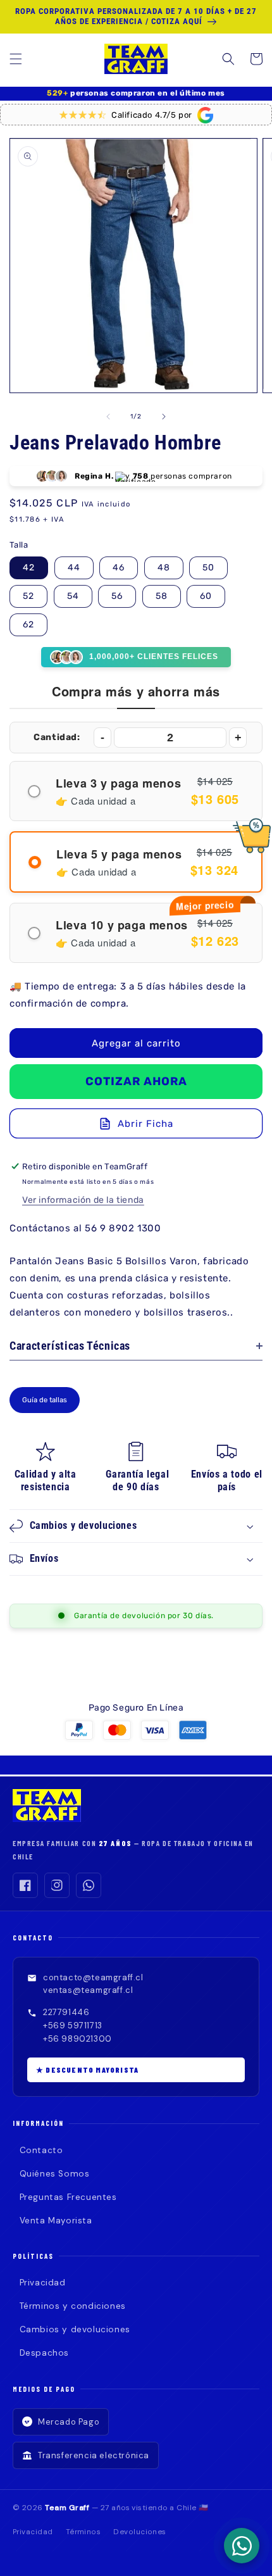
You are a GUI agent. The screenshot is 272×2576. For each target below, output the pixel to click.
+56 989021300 (77, 2039)
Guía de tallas (45, 1400)
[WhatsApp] (89, 1885)
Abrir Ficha (145, 1124)
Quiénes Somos (54, 2174)
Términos (83, 2532)
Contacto (41, 2150)
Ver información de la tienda (83, 1200)
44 (74, 568)
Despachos (44, 2353)
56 (117, 596)
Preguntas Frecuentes (68, 2197)
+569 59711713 (73, 2026)
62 (28, 625)
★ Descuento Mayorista (87, 2070)
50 (208, 568)
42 (29, 568)
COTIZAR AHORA (136, 1081)
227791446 (66, 2012)
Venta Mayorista (56, 2221)
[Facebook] (25, 1885)
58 (162, 596)
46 (119, 568)
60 (206, 596)
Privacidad (43, 2283)
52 (28, 596)
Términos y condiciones (73, 2306)
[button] (16, 59)
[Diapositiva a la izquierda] (108, 417)
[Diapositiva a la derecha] (164, 417)
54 (73, 596)
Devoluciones (140, 2532)
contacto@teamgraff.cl (93, 1977)
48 (164, 568)
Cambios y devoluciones (75, 2329)
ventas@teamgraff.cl (88, 1990)
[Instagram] (57, 1885)
